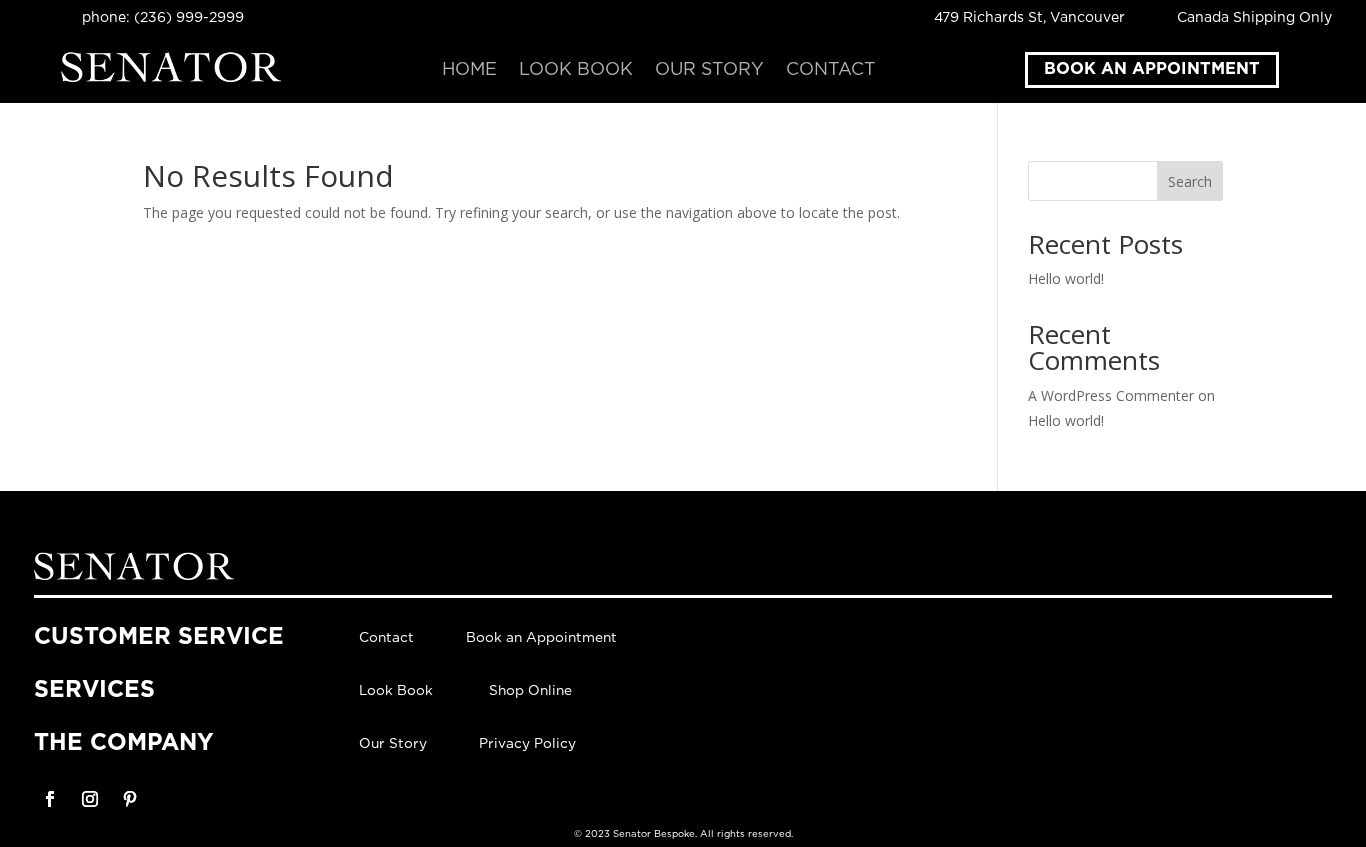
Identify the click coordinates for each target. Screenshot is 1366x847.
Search (1190, 181)
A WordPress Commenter (1111, 395)
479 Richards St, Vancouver (1029, 18)
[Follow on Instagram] (90, 799)
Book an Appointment (1152, 69)
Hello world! (1066, 278)
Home (469, 71)
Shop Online (530, 691)
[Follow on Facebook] (50, 799)
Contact (831, 71)
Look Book (576, 71)
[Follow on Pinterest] (130, 799)
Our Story (709, 71)
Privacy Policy (527, 744)
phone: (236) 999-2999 (163, 18)
